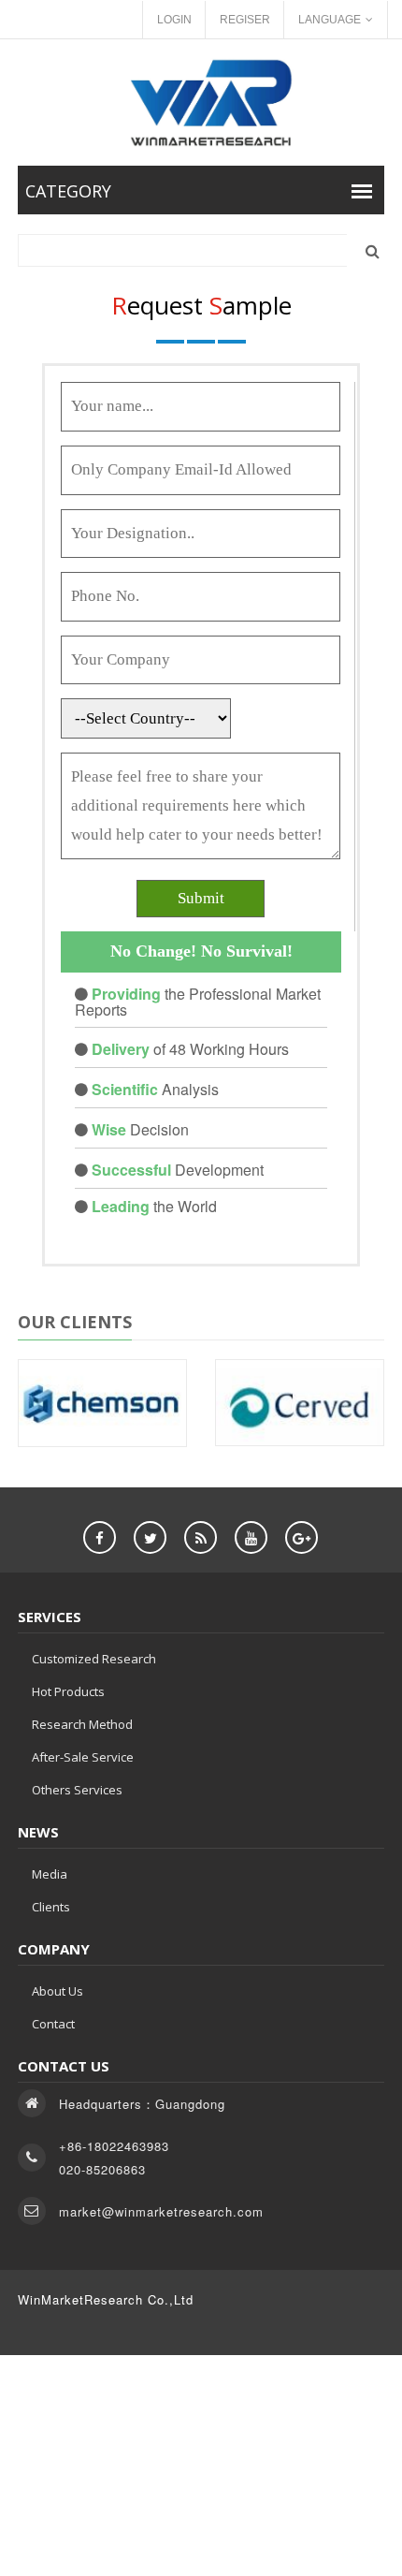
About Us (57, 1991)
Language (330, 20)
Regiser (245, 20)
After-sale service (83, 1757)
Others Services (77, 1790)
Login (174, 20)
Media (50, 1874)
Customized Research (94, 1659)
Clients (51, 1907)
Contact (53, 2024)
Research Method (82, 1724)
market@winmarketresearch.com (161, 2211)
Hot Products (68, 1691)
